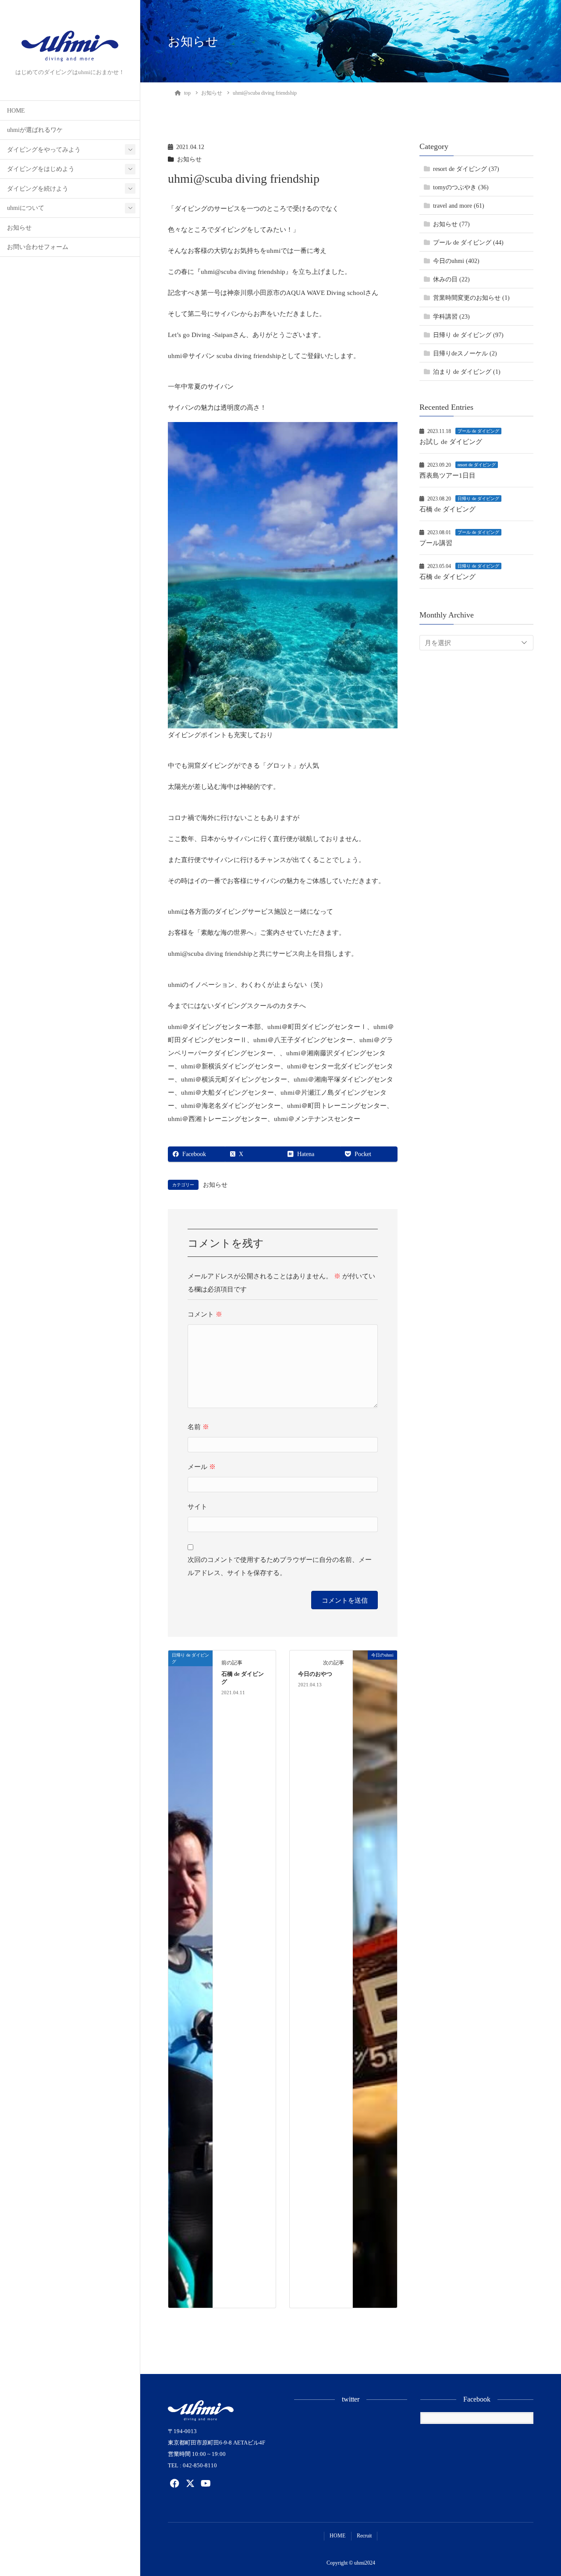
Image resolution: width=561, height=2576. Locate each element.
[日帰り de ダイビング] (190, 1978)
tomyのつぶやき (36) (461, 187)
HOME (16, 111)
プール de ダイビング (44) (468, 243)
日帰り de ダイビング (478, 499)
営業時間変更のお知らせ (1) (471, 298)
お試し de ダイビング (451, 442)
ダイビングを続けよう (38, 189)
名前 (198, 1427)
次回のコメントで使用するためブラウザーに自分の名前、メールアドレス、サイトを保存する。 (280, 1566)
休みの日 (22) (451, 279)
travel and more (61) (459, 206)
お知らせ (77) (451, 224)
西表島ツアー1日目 (447, 475)
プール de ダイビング (478, 431)
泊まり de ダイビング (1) (467, 371)
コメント (205, 1314)
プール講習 (436, 543)
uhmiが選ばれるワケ (35, 130)
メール (202, 1467)
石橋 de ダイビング (447, 509)
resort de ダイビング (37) (466, 169)
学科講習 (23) (451, 316)
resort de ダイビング (477, 465)
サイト (197, 1507)
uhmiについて (26, 208)
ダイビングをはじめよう (41, 169)
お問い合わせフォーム (38, 247)
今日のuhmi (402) (456, 261)
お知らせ (19, 228)
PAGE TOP (540, 2491)
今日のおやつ (315, 1674)
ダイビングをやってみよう (44, 150)
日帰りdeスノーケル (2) (465, 353)
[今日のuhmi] (375, 1978)
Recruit (364, 2536)
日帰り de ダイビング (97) (468, 335)
